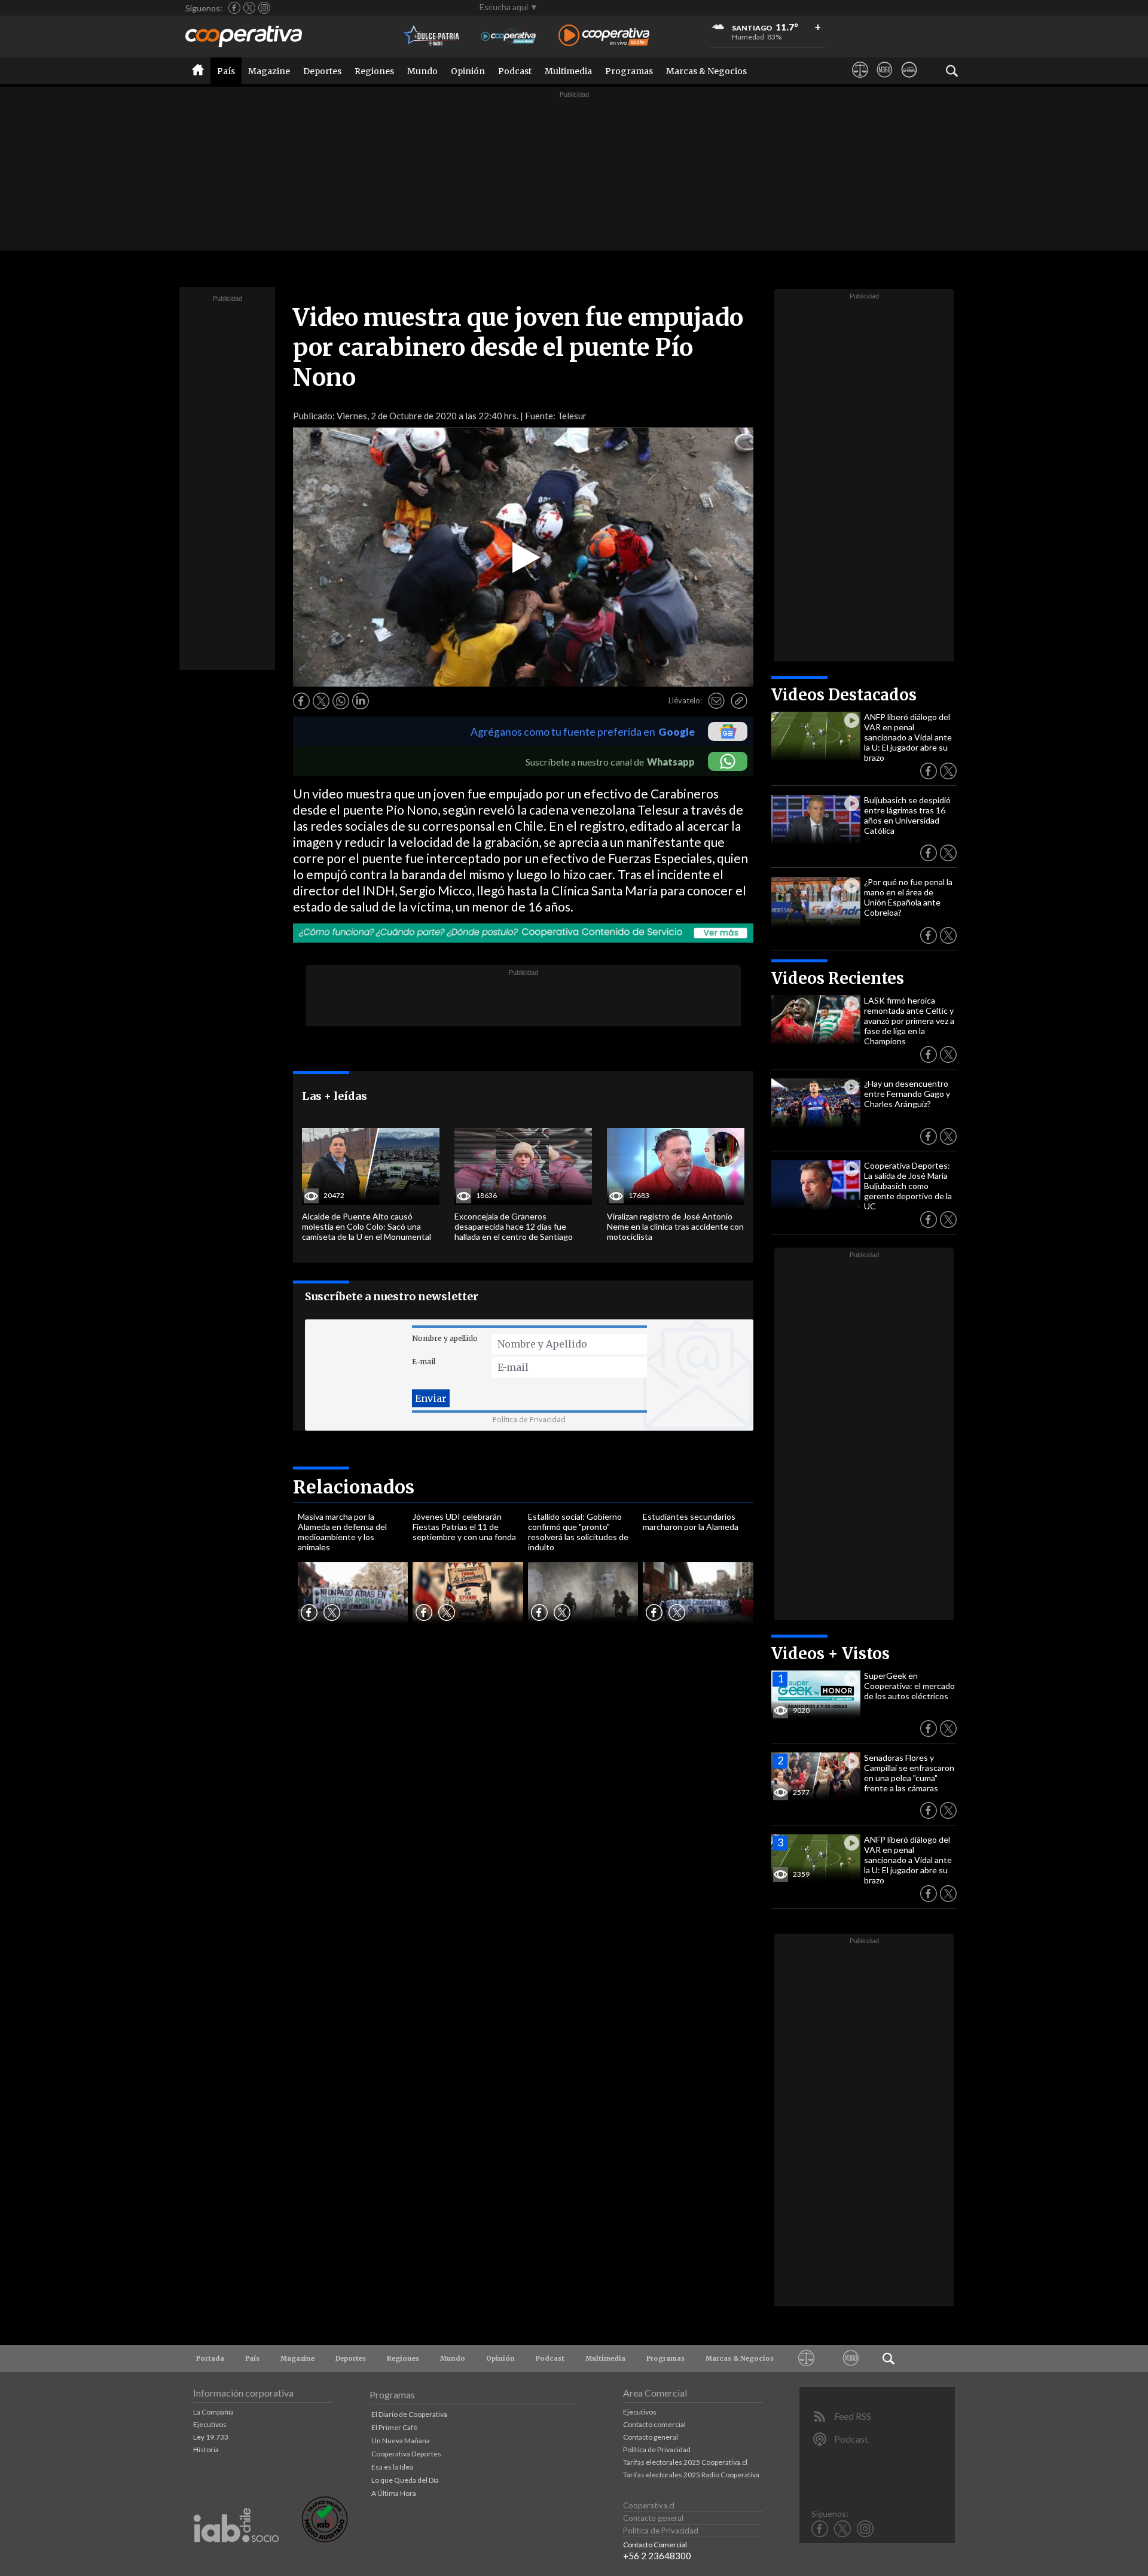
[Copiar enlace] (739, 701)
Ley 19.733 (211, 2437)
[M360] (885, 81)
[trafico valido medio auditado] (325, 2539)
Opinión (468, 71)
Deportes (322, 71)
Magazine (269, 71)
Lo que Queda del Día (405, 2480)
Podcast (515, 71)
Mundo (422, 71)
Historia (206, 2450)
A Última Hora (394, 2493)
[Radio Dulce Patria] (432, 36)
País (226, 71)
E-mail (424, 1362)
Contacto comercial (654, 2424)
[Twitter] (249, 8)
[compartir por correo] (716, 701)
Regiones (374, 71)
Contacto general (651, 2437)
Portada (210, 2358)
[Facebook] (234, 8)
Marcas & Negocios (706, 71)
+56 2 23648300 (657, 2556)
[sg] (909, 81)
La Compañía (213, 2412)
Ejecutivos (210, 2424)
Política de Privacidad (529, 1420)
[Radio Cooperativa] (604, 36)
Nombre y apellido (445, 1338)
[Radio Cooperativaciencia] (509, 36)
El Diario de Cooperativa (409, 2414)
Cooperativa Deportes (406, 2454)
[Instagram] (264, 8)
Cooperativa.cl (649, 2505)
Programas (629, 71)
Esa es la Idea (392, 2467)
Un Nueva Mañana (401, 2441)
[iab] (236, 2555)
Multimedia (568, 71)
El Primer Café (394, 2427)
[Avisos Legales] (860, 81)
